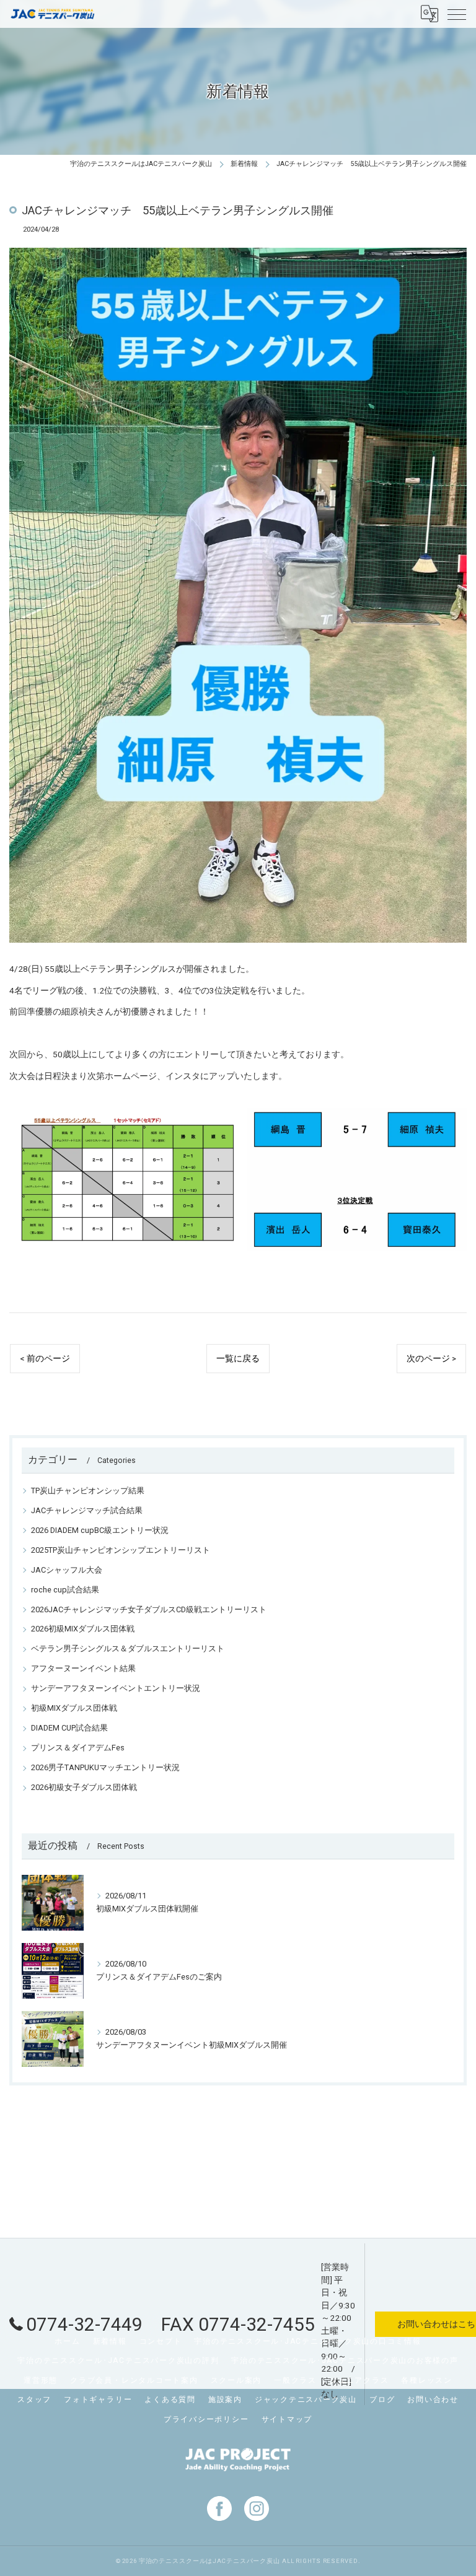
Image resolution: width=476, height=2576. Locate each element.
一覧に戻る (238, 1358)
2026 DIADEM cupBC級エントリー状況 (100, 1530)
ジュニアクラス (359, 2380)
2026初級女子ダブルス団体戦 (84, 1787)
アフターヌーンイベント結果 (83, 1668)
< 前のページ (45, 1358)
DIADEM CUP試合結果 (69, 1728)
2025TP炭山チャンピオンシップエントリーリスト (121, 1550)
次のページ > (431, 1358)
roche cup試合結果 (65, 1590)
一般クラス (295, 2380)
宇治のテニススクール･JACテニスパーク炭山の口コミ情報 (307, 2341)
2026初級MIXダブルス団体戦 (83, 1629)
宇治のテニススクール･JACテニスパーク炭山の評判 (118, 2360)
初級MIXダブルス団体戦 (74, 1708)
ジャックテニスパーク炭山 (306, 2399)
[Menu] (457, 14)
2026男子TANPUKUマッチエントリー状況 (105, 1767)
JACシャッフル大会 (67, 1570)
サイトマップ (287, 2419)
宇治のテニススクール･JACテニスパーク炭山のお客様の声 (345, 2360)
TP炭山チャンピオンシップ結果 (88, 1491)
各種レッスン (427, 2380)
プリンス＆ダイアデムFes (78, 1748)
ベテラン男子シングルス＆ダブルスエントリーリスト (128, 1648)
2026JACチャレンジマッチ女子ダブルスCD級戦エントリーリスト (149, 1609)
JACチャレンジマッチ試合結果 (87, 1510)
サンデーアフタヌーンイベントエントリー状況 (116, 1688)
